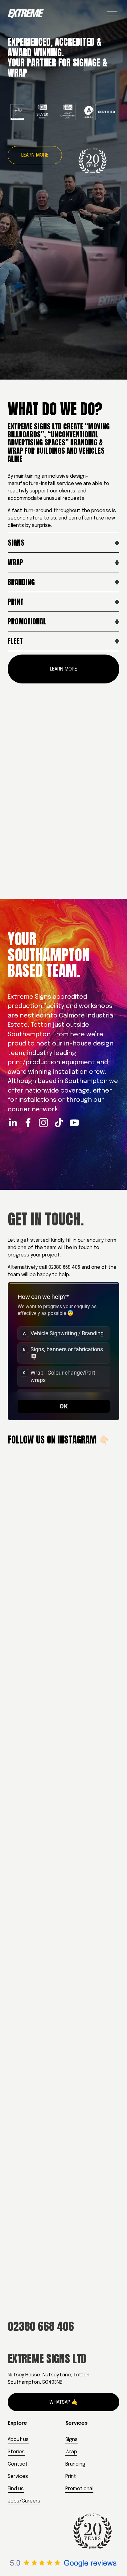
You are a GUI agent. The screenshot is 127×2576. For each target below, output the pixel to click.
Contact (18, 2464)
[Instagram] (43, 1123)
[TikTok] (59, 1123)
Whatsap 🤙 (63, 2402)
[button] (22, 1847)
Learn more (35, 155)
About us (18, 2440)
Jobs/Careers (24, 2501)
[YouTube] (74, 1123)
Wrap (71, 2452)
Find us (16, 2489)
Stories (16, 2452)
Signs (72, 2440)
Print (71, 2476)
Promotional (79, 2489)
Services (18, 2476)
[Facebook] (28, 1123)
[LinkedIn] (13, 1123)
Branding (75, 2464)
